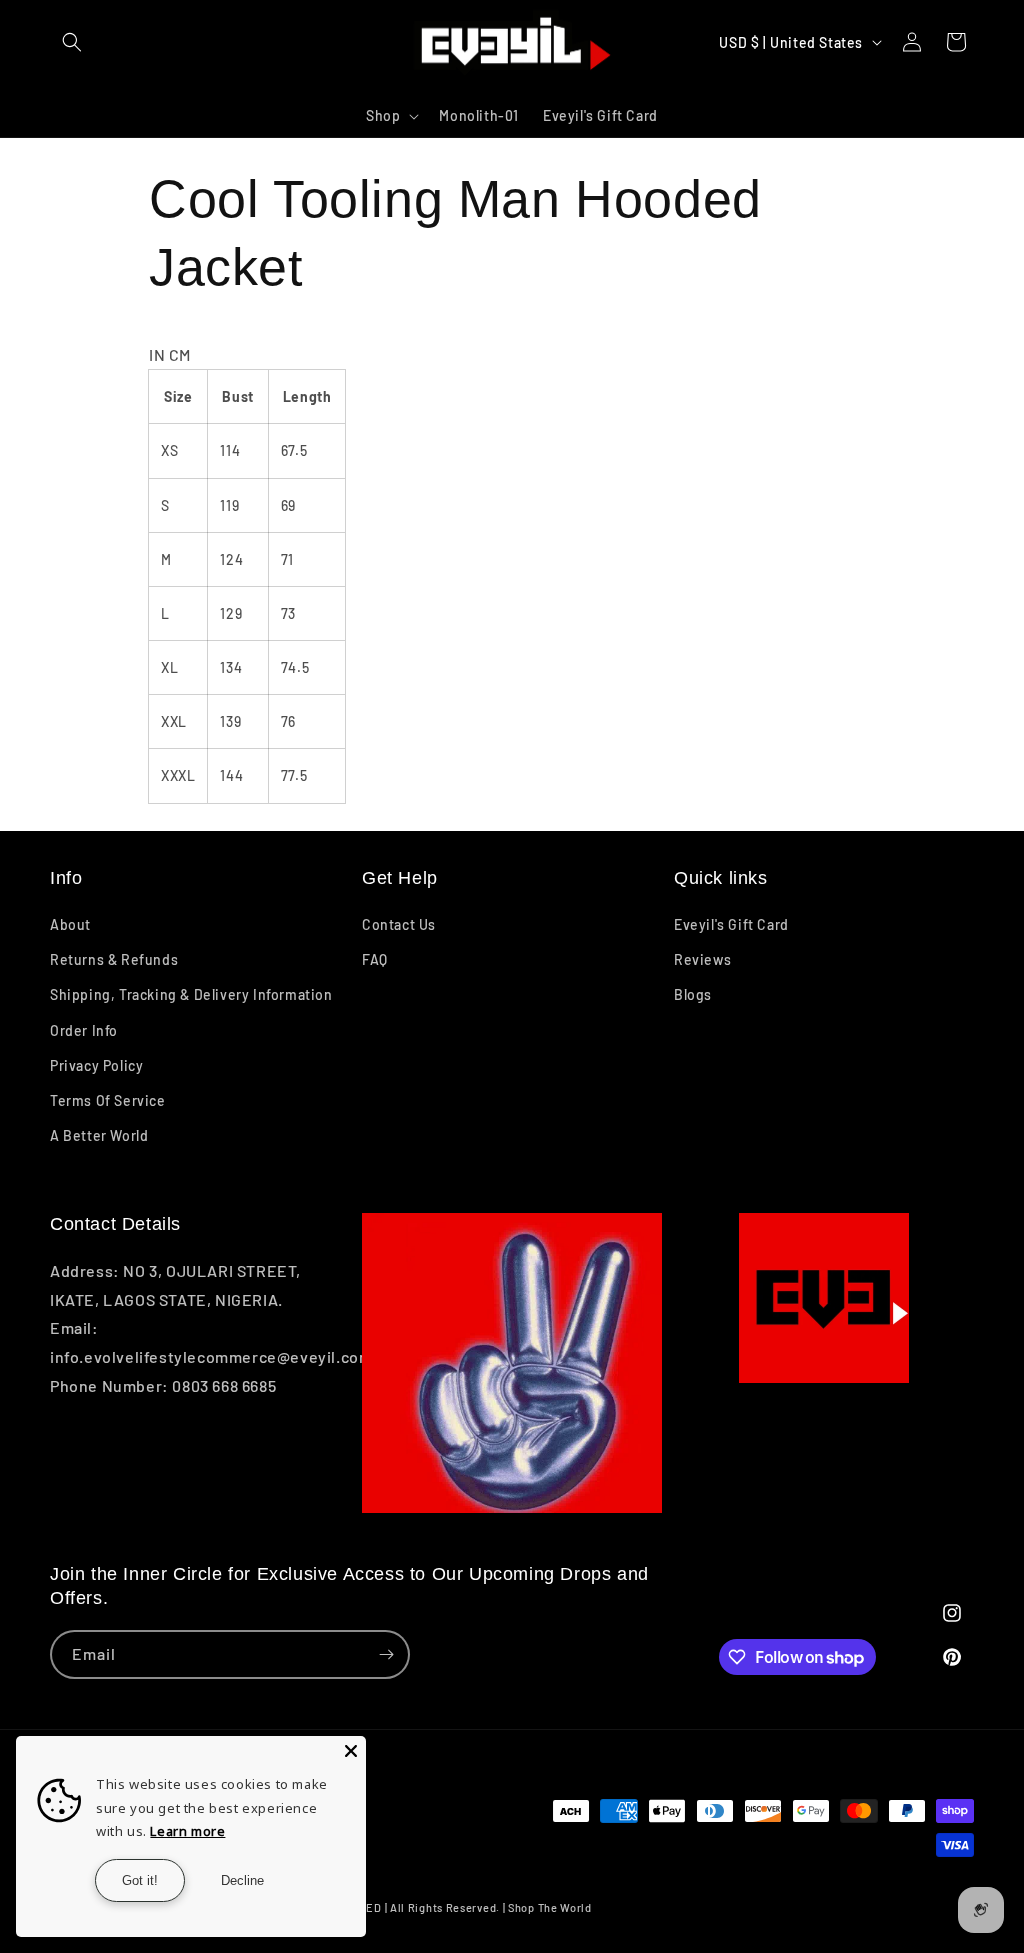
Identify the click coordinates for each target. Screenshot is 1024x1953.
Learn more (187, 1831)
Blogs (693, 994)
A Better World (99, 1135)
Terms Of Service (108, 1100)
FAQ (375, 959)
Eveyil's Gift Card (731, 924)
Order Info (84, 1030)
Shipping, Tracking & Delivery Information (191, 994)
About (70, 924)
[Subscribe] (386, 1654)
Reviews (702, 959)
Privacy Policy (96, 1065)
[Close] (351, 1751)
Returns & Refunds (114, 959)
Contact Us (399, 924)
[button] (72, 42)
